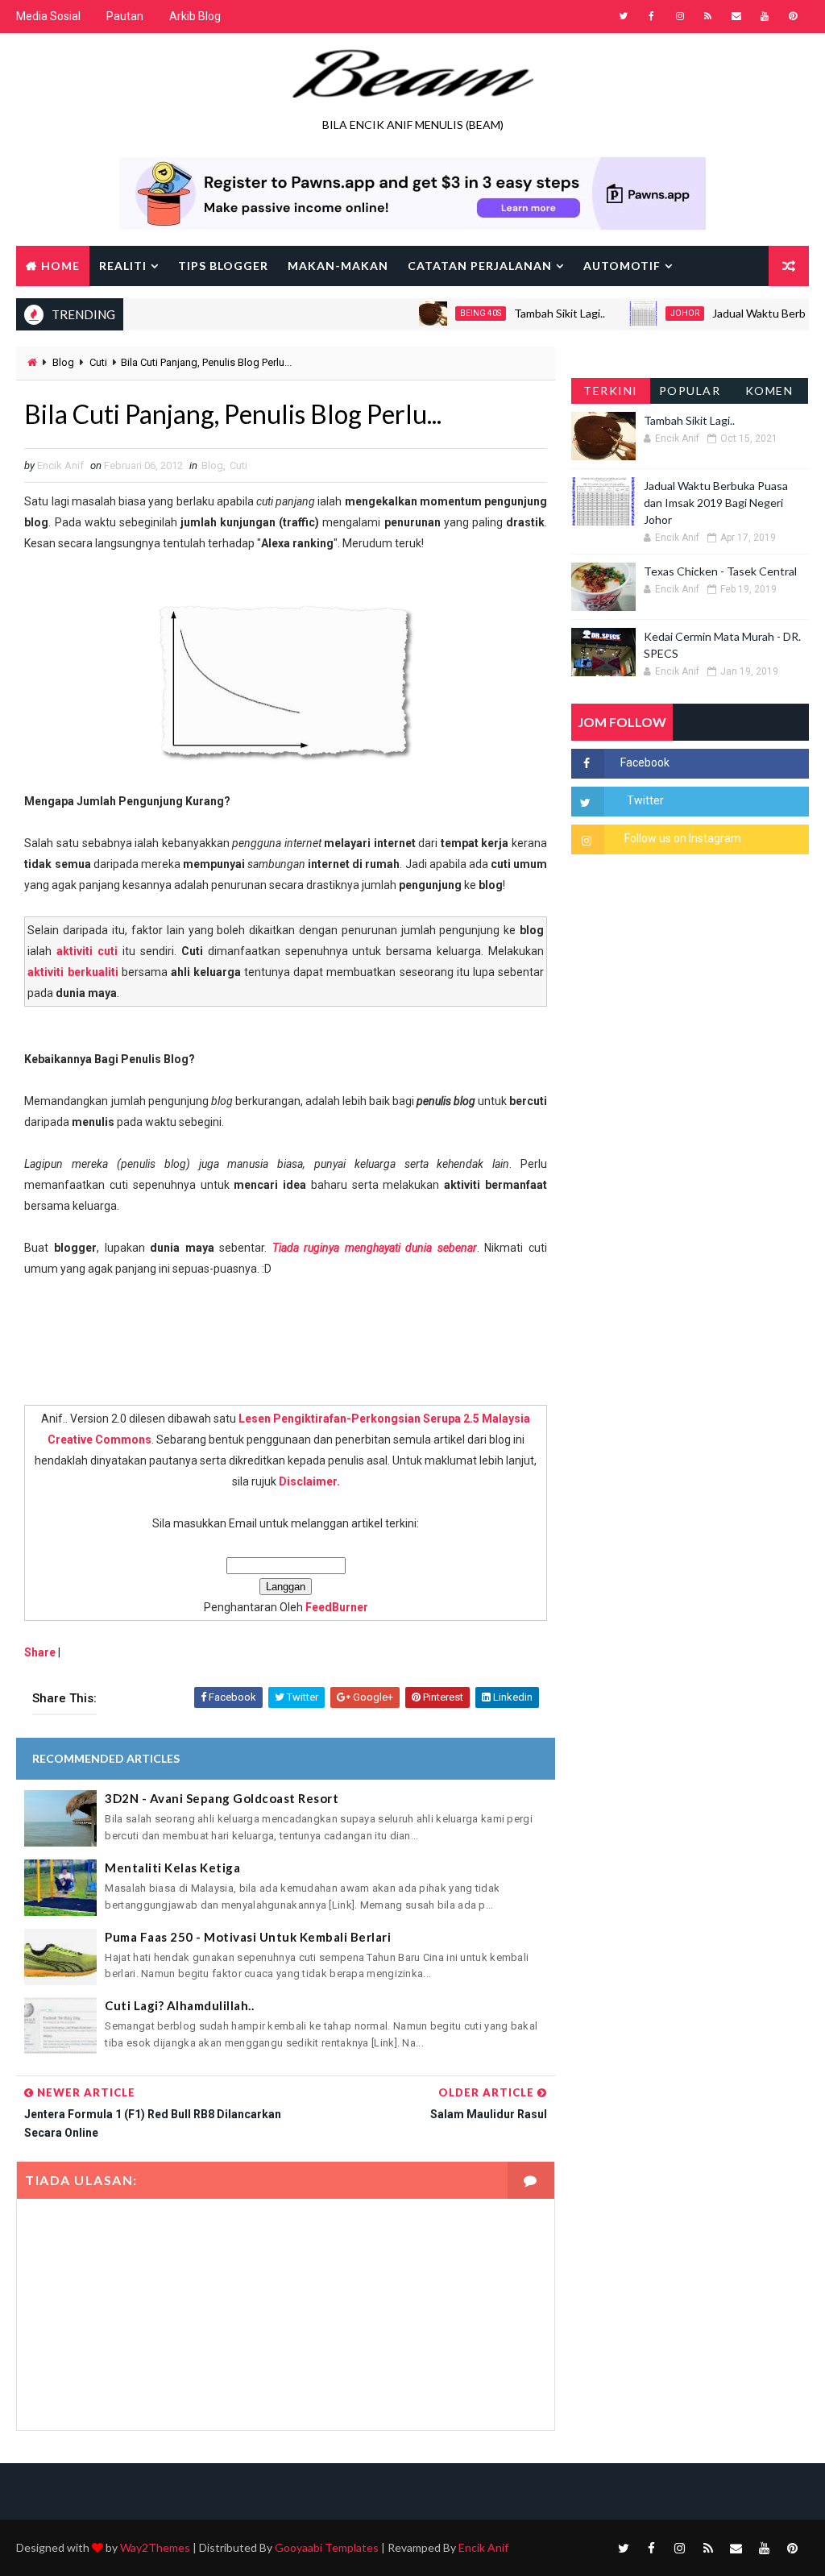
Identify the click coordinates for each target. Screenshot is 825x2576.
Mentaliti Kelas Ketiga (172, 1868)
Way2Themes (155, 2547)
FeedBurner (337, 1607)
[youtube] (765, 16)
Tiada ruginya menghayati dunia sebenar (375, 1248)
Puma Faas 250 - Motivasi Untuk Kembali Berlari (248, 1937)
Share (40, 1652)
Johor (654, 313)
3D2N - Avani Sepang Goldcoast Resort (222, 1798)
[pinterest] (793, 16)
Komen (769, 391)
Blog (63, 362)
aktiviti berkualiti (73, 972)
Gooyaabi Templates (327, 2547)
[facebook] (652, 16)
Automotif (622, 266)
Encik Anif (483, 2547)
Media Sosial (48, 16)
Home (60, 266)
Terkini (611, 391)
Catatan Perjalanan (480, 266)
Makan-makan (338, 266)
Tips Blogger (223, 266)
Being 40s (450, 313)
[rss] (708, 16)
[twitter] (624, 16)
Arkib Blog (195, 16)
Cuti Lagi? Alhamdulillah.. (179, 2005)
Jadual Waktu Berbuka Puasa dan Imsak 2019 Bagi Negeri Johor (716, 503)
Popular (690, 391)
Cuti (98, 362)
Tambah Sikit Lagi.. (529, 313)
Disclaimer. (309, 1481)
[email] (736, 16)
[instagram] (680, 16)
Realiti (123, 266)
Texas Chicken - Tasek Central (720, 571)
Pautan (125, 16)
